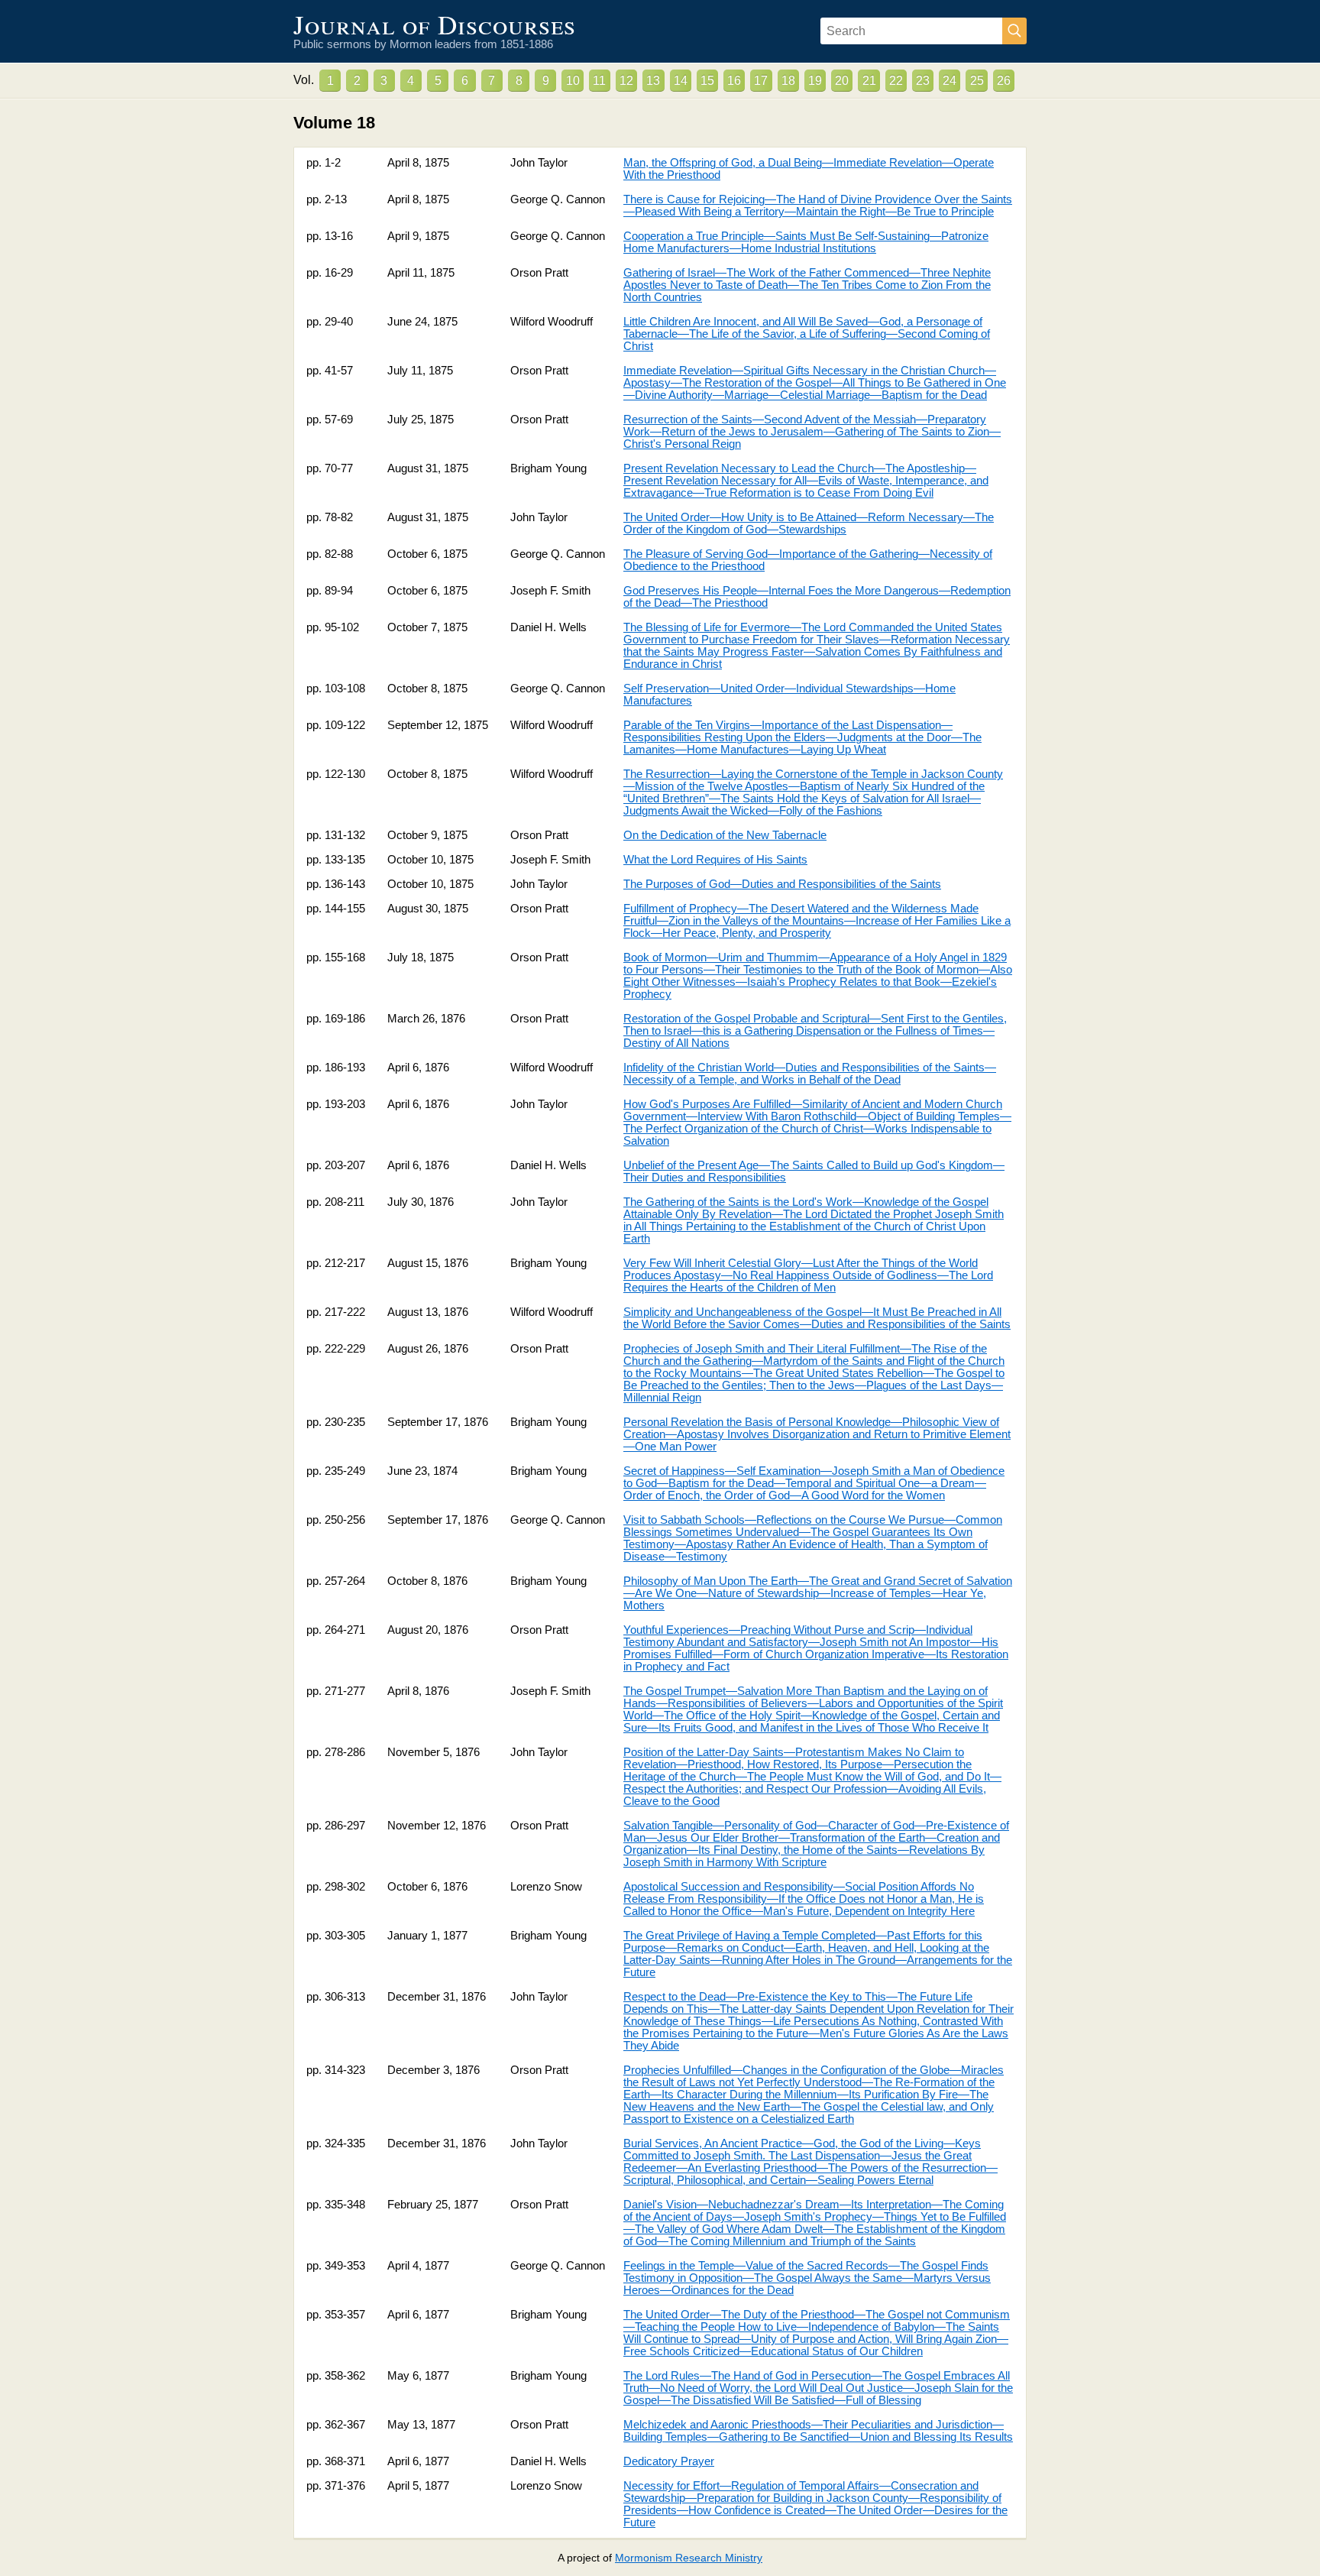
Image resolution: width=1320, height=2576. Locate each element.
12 (626, 81)
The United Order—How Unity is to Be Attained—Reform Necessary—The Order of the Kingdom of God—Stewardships (809, 523)
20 (842, 81)
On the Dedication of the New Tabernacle (725, 835)
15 (707, 81)
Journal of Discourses (435, 24)
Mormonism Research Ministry (689, 2558)
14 (681, 81)
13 (653, 81)
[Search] (1014, 31)
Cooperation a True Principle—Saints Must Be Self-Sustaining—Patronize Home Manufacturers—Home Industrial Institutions (806, 242)
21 (869, 81)
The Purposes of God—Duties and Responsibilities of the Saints (782, 884)
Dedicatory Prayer (669, 2461)
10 (573, 81)
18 (788, 81)
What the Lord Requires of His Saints (715, 860)
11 (599, 81)
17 (761, 81)
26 (1004, 81)
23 (923, 81)
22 (896, 81)
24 (950, 81)
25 (977, 81)
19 (815, 81)
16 (734, 81)
